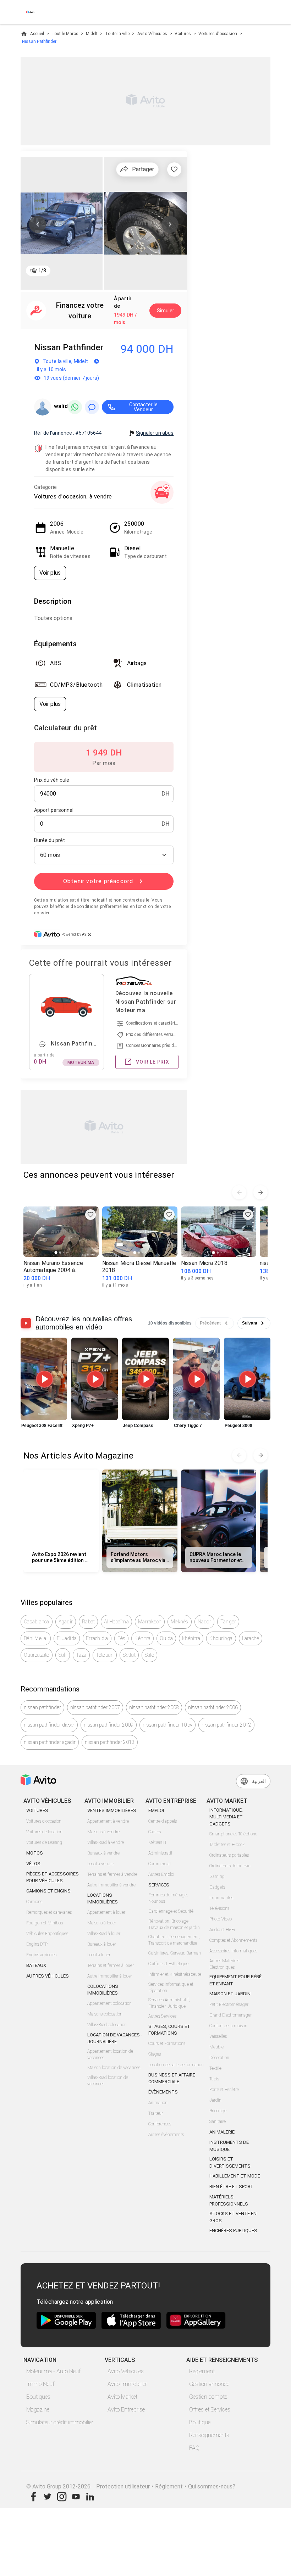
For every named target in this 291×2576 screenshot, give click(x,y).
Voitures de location (44, 1832)
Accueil (37, 34)
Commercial (160, 1864)
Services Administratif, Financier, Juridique (169, 2003)
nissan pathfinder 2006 (213, 1707)
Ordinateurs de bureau (230, 1866)
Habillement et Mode (235, 2176)
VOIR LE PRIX (153, 1062)
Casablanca (37, 1622)
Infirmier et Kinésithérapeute (175, 1974)
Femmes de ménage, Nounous (168, 1898)
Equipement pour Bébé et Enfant (235, 1980)
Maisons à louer (102, 1923)
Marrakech (150, 1622)
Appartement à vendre (108, 1821)
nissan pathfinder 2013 (110, 1742)
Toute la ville (117, 34)
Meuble (216, 2047)
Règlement (202, 2371)
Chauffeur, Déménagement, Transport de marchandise (174, 1940)
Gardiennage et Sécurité (171, 1911)
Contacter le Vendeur (143, 407)
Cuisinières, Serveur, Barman (175, 1953)
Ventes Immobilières (112, 1810)
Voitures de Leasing (44, 1842)
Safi (63, 1655)
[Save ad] (90, 1215)
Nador (204, 1622)
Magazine (38, 2410)
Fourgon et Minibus (45, 1923)
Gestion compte (208, 2397)
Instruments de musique (229, 2146)
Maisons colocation (105, 2014)
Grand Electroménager (230, 2015)
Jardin (215, 2100)
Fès (122, 1638)
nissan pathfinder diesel (49, 1725)
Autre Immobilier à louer (110, 1976)
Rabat (88, 1622)
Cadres (155, 1832)
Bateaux (36, 1965)
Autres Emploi (161, 1874)
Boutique (200, 2422)
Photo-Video (221, 1919)
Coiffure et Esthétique (168, 1964)
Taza (81, 1655)
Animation (158, 2103)
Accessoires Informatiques (233, 1951)
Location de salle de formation (176, 2065)
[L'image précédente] (38, 224)
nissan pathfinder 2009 (109, 1725)
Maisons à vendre (103, 1832)
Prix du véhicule (52, 780)
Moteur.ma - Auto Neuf (53, 2371)
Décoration (219, 2058)
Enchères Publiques (233, 2231)
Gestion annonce (209, 2384)
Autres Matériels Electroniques (224, 1964)
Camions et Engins (48, 1891)
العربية (259, 1781)
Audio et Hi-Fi (222, 1930)
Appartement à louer (106, 1912)
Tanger (228, 1622)
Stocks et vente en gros (233, 2217)
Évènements (163, 2092)
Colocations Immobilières (103, 1990)
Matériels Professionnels (229, 2200)
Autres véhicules (48, 1976)
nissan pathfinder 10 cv (168, 1725)
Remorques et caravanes (49, 1912)
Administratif (160, 1853)
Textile (215, 2068)
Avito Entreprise (126, 2410)
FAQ (194, 2448)
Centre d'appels (163, 1821)
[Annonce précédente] (239, 1192)
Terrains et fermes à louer (111, 1966)
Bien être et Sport (231, 2187)
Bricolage (218, 2111)
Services (159, 1885)
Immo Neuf (40, 2384)
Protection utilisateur (123, 2486)
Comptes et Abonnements (233, 1940)
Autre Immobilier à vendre (111, 1885)
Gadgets (217, 1887)
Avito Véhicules (152, 34)
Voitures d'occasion (218, 34)
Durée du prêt (50, 840)
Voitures (183, 34)
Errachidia (97, 1638)
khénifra (191, 1638)
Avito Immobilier (127, 2384)
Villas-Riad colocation (107, 2025)
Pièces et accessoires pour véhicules (53, 1877)
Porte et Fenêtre (224, 2090)
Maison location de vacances (114, 2068)
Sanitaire (218, 2121)
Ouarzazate (37, 1655)
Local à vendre (101, 1864)
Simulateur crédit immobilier (60, 2422)
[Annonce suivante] (260, 1192)
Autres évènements (166, 2135)
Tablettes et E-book (227, 1845)
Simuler (166, 311)
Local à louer (99, 1955)
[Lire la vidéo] (44, 1379)
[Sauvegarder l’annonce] (174, 169)
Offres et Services (210, 2410)
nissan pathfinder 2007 (95, 1707)
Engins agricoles (41, 1955)
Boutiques (38, 2397)
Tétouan (105, 1655)
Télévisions (219, 1908)
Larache (251, 1638)
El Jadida (67, 1638)
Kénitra (142, 1638)
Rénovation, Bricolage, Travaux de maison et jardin (174, 1924)
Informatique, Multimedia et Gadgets (226, 1817)
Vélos (33, 1864)
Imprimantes (221, 1898)
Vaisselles (218, 2036)
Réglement (169, 2486)
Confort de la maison (228, 2026)
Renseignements (209, 2435)
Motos (35, 1853)
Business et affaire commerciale (172, 2078)
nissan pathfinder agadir (50, 1742)
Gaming (217, 1877)
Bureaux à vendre (103, 1853)
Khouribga (221, 1638)
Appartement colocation (109, 2003)
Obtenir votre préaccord (98, 881)
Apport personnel (54, 810)
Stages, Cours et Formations (169, 2030)
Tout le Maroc (65, 34)
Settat (129, 1655)
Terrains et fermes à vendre (112, 1874)
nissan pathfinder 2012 (226, 1725)
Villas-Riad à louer (104, 1934)
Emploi (156, 1810)
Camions (34, 1902)
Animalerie (222, 2132)
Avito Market (122, 2397)
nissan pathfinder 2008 (154, 1707)
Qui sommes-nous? (212, 2486)
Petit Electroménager (229, 2005)
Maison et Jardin (230, 1994)
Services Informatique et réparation (171, 1987)
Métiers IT (158, 1842)
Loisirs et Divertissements (230, 2162)
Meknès (180, 1622)
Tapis (214, 2079)
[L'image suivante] (170, 224)
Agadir (66, 1622)
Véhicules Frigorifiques (47, 1934)
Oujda (166, 1638)
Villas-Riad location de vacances (108, 2081)
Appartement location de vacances (110, 2054)
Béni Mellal (36, 1638)
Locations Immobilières (103, 1899)
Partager (143, 169)
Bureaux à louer (102, 1944)
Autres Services (162, 2016)
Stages (155, 2054)
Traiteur (156, 2113)
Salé (149, 1655)
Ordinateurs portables (229, 1855)
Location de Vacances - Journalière (115, 2038)
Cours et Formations (167, 2043)
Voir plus (50, 573)
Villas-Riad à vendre (106, 1842)
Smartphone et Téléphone (233, 1834)
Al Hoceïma (116, 1622)
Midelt (92, 34)
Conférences (160, 2124)
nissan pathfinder (42, 1707)
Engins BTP (37, 1944)
